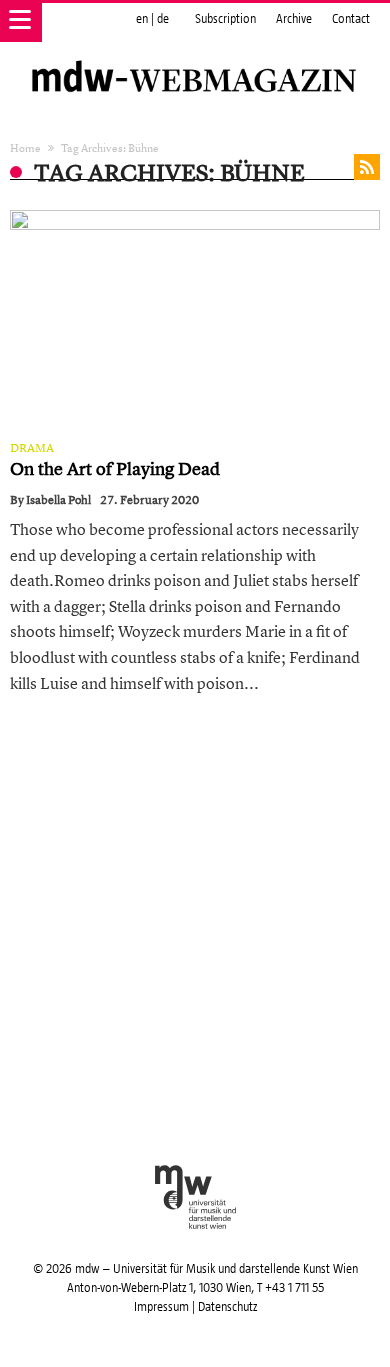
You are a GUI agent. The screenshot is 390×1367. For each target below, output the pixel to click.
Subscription (225, 19)
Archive (294, 19)
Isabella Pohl (58, 500)
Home (25, 147)
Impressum (161, 1307)
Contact (351, 19)
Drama (32, 448)
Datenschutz (227, 1307)
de (163, 19)
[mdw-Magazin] (195, 55)
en (142, 19)
